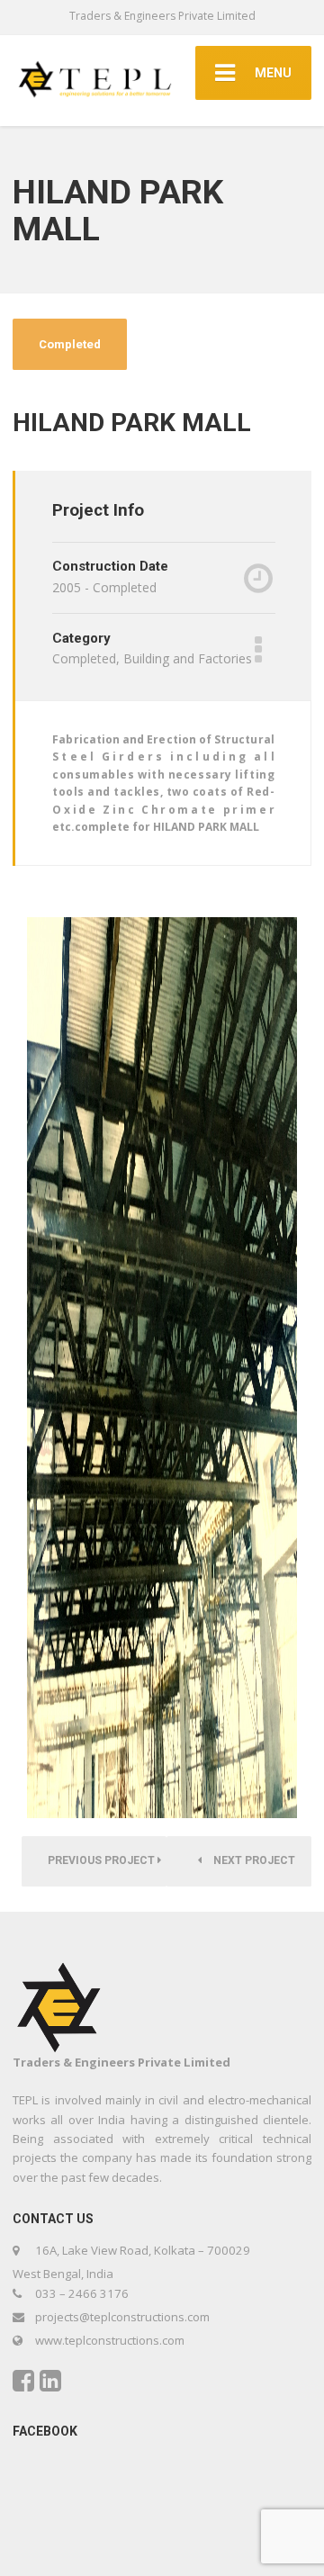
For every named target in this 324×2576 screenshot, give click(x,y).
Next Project (253, 1860)
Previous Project (103, 1860)
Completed (70, 344)
